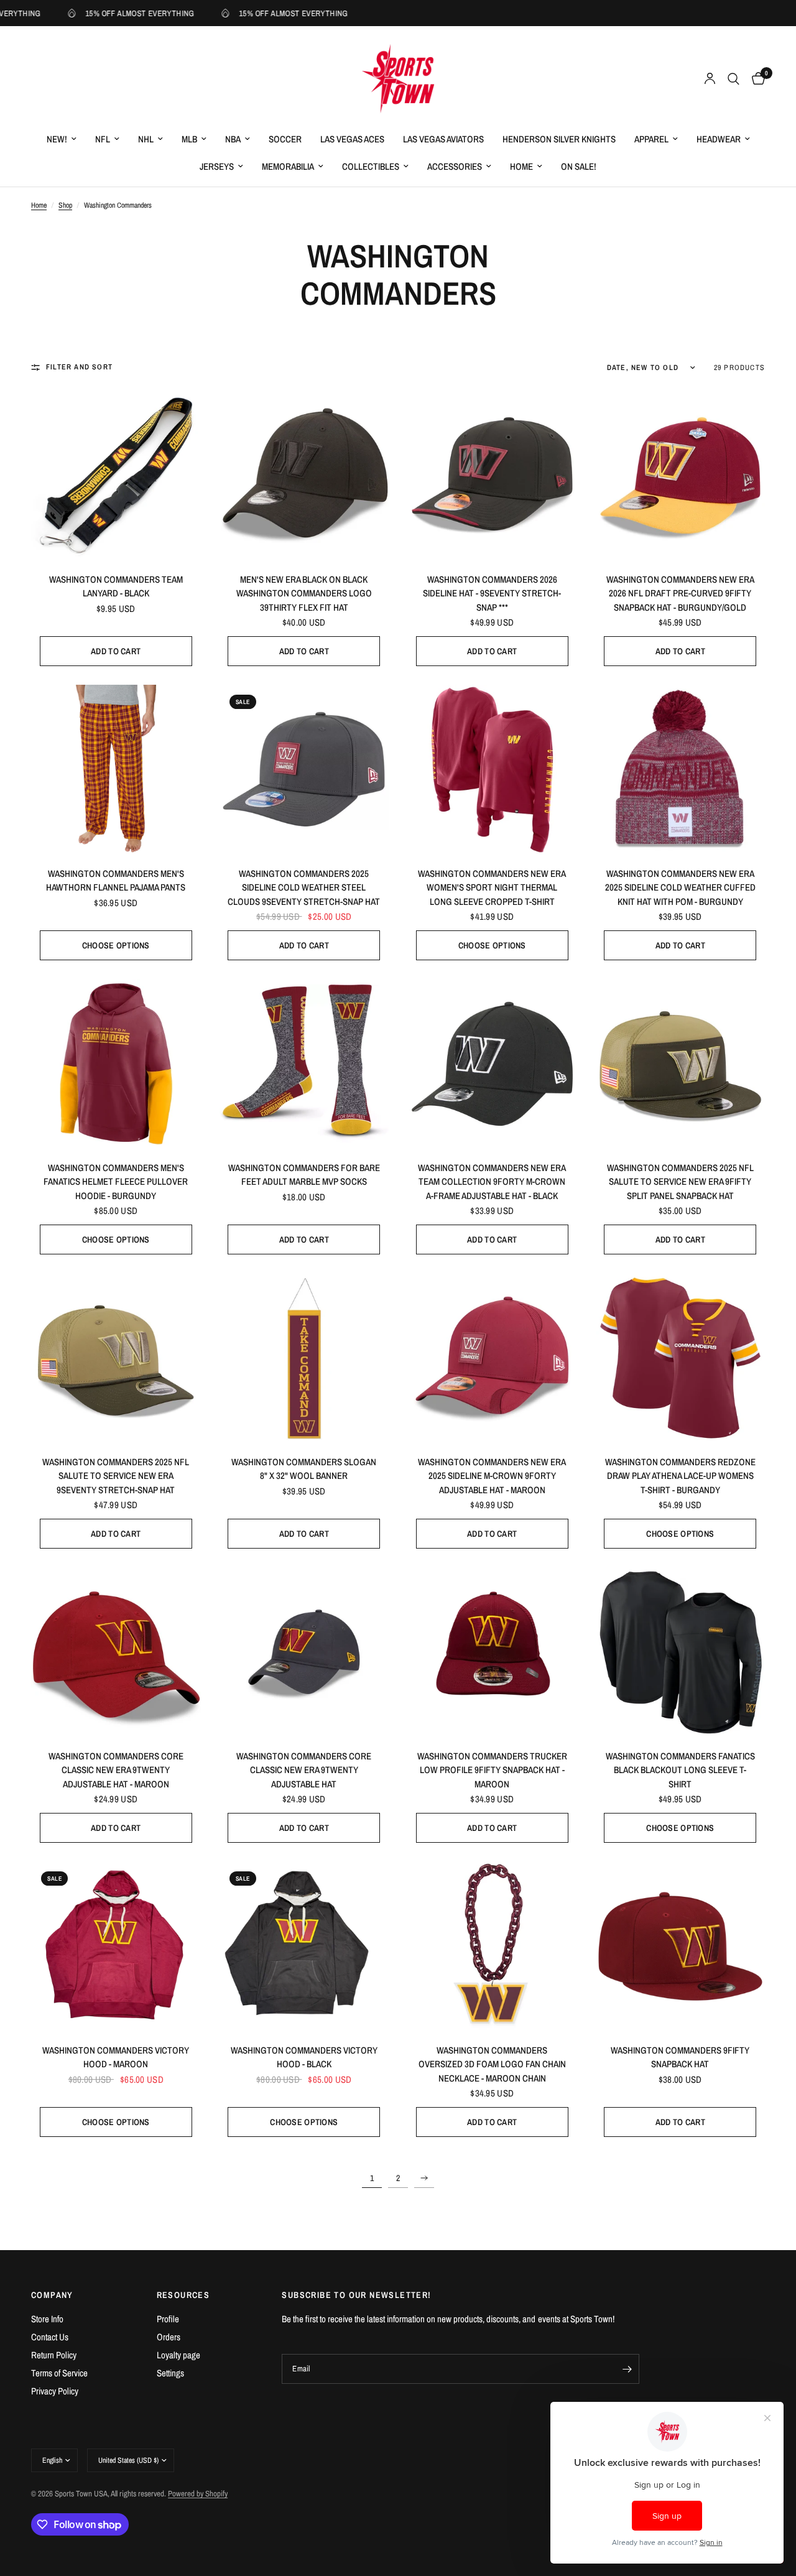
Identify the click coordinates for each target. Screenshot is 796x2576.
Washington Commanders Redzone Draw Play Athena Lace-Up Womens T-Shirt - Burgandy (680, 1476)
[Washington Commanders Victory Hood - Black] (304, 1946)
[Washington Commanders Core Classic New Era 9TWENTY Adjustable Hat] (304, 1652)
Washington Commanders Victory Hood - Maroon (116, 2057)
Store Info (47, 2319)
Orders (169, 2337)
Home (521, 166)
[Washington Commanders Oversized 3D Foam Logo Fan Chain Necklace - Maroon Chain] (492, 1946)
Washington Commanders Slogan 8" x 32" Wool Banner (304, 1469)
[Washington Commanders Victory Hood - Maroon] (116, 1946)
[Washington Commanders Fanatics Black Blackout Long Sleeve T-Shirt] (681, 1652)
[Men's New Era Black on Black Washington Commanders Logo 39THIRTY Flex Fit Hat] (304, 475)
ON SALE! (579, 166)
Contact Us (50, 2337)
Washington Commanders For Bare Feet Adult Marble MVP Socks (304, 1175)
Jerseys (217, 166)
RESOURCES (183, 2295)
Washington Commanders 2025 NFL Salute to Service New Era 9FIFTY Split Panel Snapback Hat (680, 1182)
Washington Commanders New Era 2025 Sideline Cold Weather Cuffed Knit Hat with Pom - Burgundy (680, 887)
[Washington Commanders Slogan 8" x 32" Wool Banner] (304, 1358)
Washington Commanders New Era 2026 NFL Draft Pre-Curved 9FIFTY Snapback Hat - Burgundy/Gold (680, 593)
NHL (146, 139)
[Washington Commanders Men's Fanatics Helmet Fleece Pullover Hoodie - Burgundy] (116, 1064)
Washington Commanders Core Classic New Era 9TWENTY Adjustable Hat (304, 1770)
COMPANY (52, 2295)
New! (57, 139)
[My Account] (710, 79)
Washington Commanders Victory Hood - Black (304, 2057)
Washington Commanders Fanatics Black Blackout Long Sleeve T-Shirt (680, 1770)
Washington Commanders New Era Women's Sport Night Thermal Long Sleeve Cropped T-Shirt (492, 887)
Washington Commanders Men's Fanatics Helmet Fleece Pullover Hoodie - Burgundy (116, 1182)
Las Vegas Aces (352, 139)
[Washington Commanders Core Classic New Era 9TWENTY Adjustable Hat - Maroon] (116, 1652)
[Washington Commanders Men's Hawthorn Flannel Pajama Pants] (116, 770)
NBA (233, 139)
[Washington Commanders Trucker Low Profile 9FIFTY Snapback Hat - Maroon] (492, 1652)
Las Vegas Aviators (443, 139)
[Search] (734, 79)
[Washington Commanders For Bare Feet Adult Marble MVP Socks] (304, 1064)
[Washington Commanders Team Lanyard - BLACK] (116, 475)
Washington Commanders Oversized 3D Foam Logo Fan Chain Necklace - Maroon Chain (492, 2064)
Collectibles (371, 166)
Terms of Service (59, 2373)
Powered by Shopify (198, 2494)
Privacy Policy (55, 2391)
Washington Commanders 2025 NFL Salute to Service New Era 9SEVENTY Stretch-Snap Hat (116, 1476)
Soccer (285, 139)
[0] (755, 79)
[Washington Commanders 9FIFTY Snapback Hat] (681, 1946)
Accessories (455, 166)
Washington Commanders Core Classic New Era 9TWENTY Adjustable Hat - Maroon (116, 1770)
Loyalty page (178, 2355)
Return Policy (54, 2355)
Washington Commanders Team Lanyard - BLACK (116, 586)
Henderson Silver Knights (559, 139)
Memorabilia (288, 166)
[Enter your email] (627, 2369)
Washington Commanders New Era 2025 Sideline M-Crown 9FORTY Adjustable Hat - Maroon (492, 1476)
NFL (103, 139)
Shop (65, 205)
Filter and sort (79, 367)
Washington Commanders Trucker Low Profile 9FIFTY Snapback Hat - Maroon (492, 1770)
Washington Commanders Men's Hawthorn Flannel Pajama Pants (116, 881)
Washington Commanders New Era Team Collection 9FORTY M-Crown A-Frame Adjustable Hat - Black (492, 1182)
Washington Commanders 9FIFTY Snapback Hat (680, 2057)
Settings (170, 2373)
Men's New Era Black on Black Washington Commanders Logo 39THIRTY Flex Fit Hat (304, 593)
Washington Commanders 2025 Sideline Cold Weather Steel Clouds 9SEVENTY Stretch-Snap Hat (304, 887)
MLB (189, 139)
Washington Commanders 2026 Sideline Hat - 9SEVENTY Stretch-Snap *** (492, 593)
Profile (168, 2319)
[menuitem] (62, 139)
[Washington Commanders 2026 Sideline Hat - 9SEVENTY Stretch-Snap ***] (492, 475)
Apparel (651, 139)
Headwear (719, 139)
